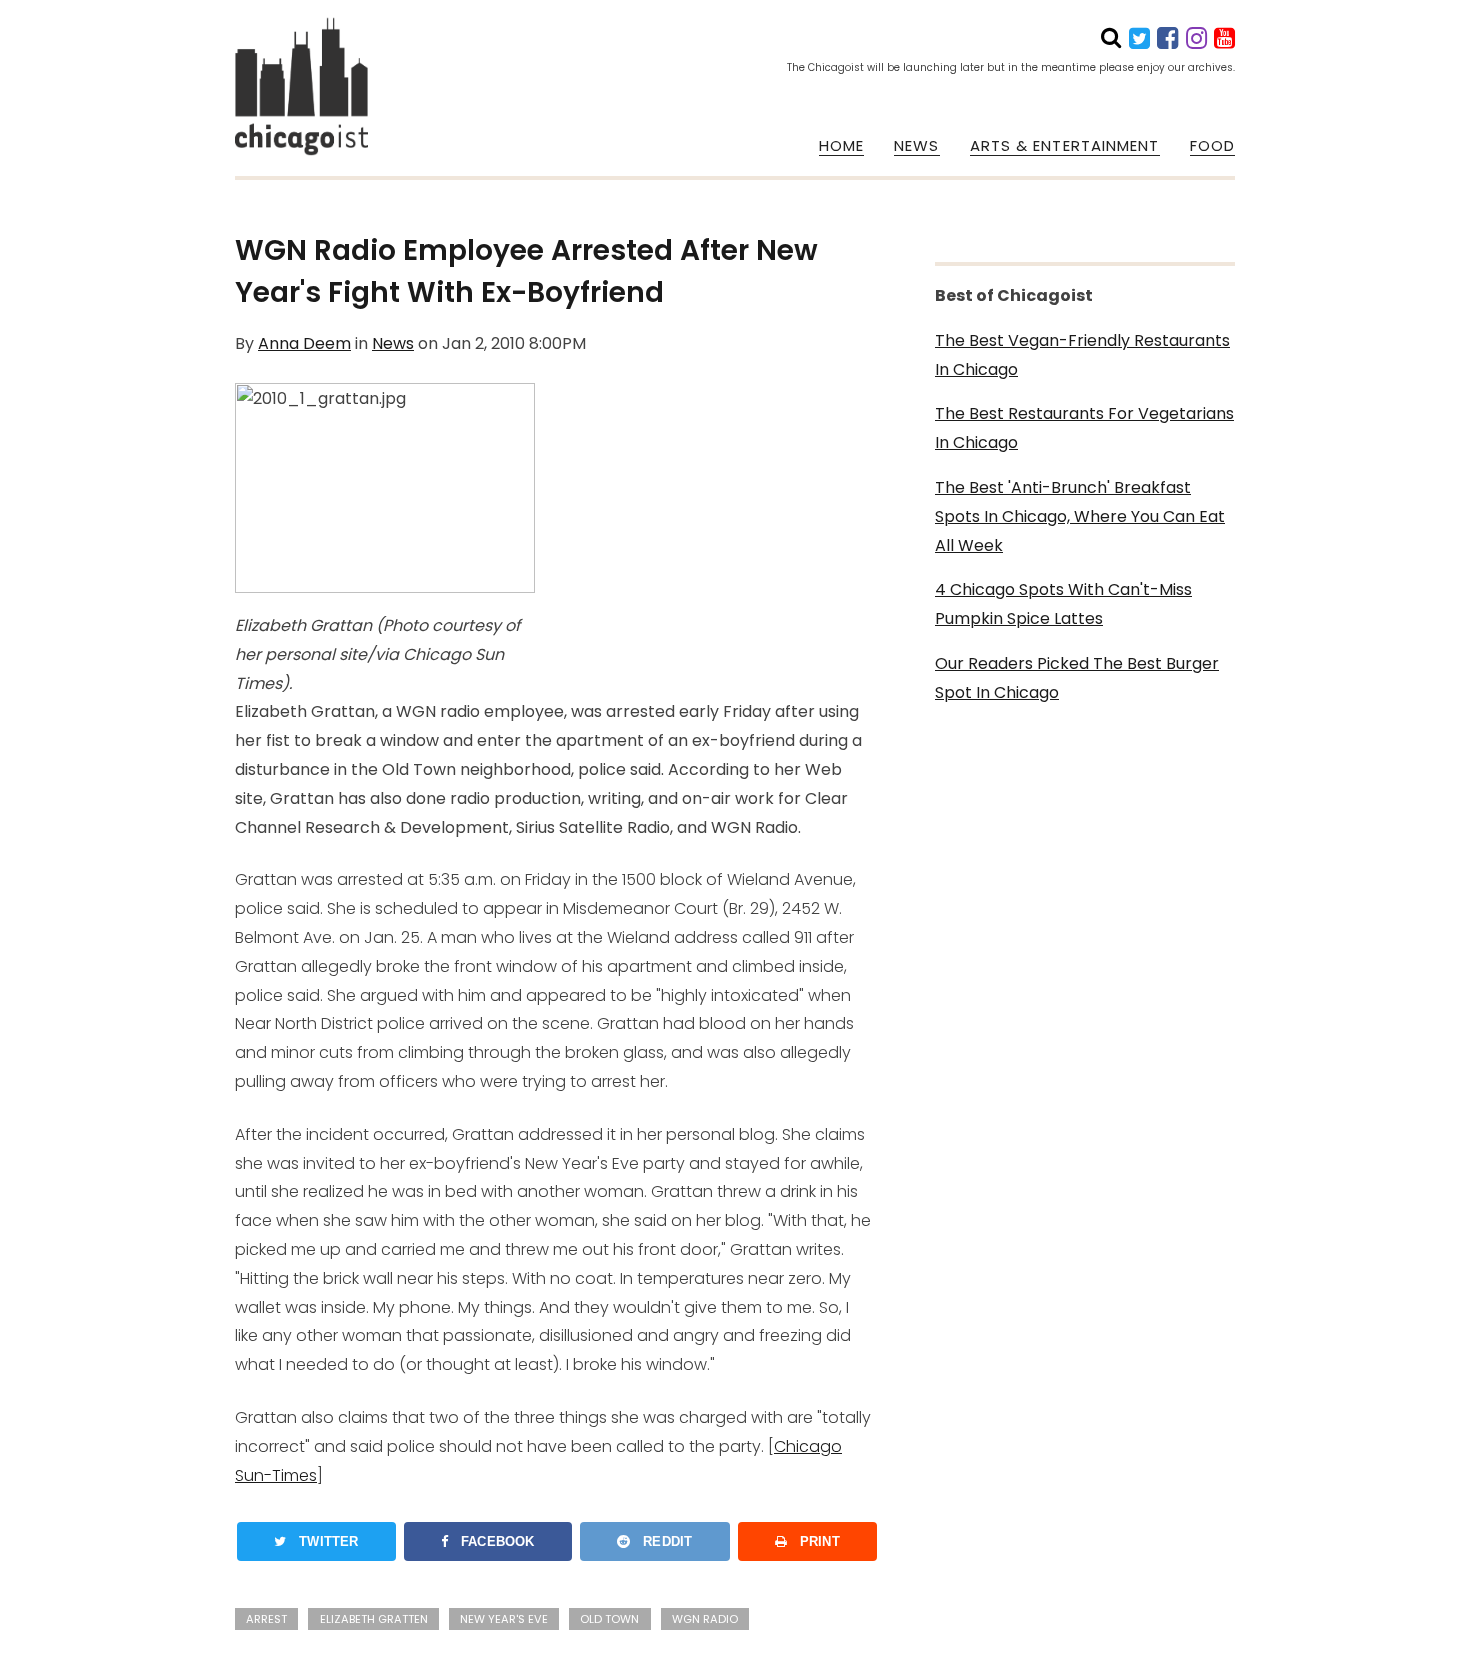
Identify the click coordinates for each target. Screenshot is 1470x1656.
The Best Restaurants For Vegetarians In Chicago (1084, 428)
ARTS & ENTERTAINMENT (1065, 146)
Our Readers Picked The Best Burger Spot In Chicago (1077, 678)
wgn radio (705, 1619)
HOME (841, 146)
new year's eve (504, 1619)
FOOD (1212, 146)
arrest (266, 1619)
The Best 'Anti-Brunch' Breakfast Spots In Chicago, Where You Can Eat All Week (1080, 516)
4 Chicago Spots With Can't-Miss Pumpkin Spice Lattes (1063, 604)
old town (609, 1619)
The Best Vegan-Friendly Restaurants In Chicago (1082, 355)
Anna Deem (304, 343)
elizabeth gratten (374, 1619)
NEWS (916, 146)
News (393, 343)
